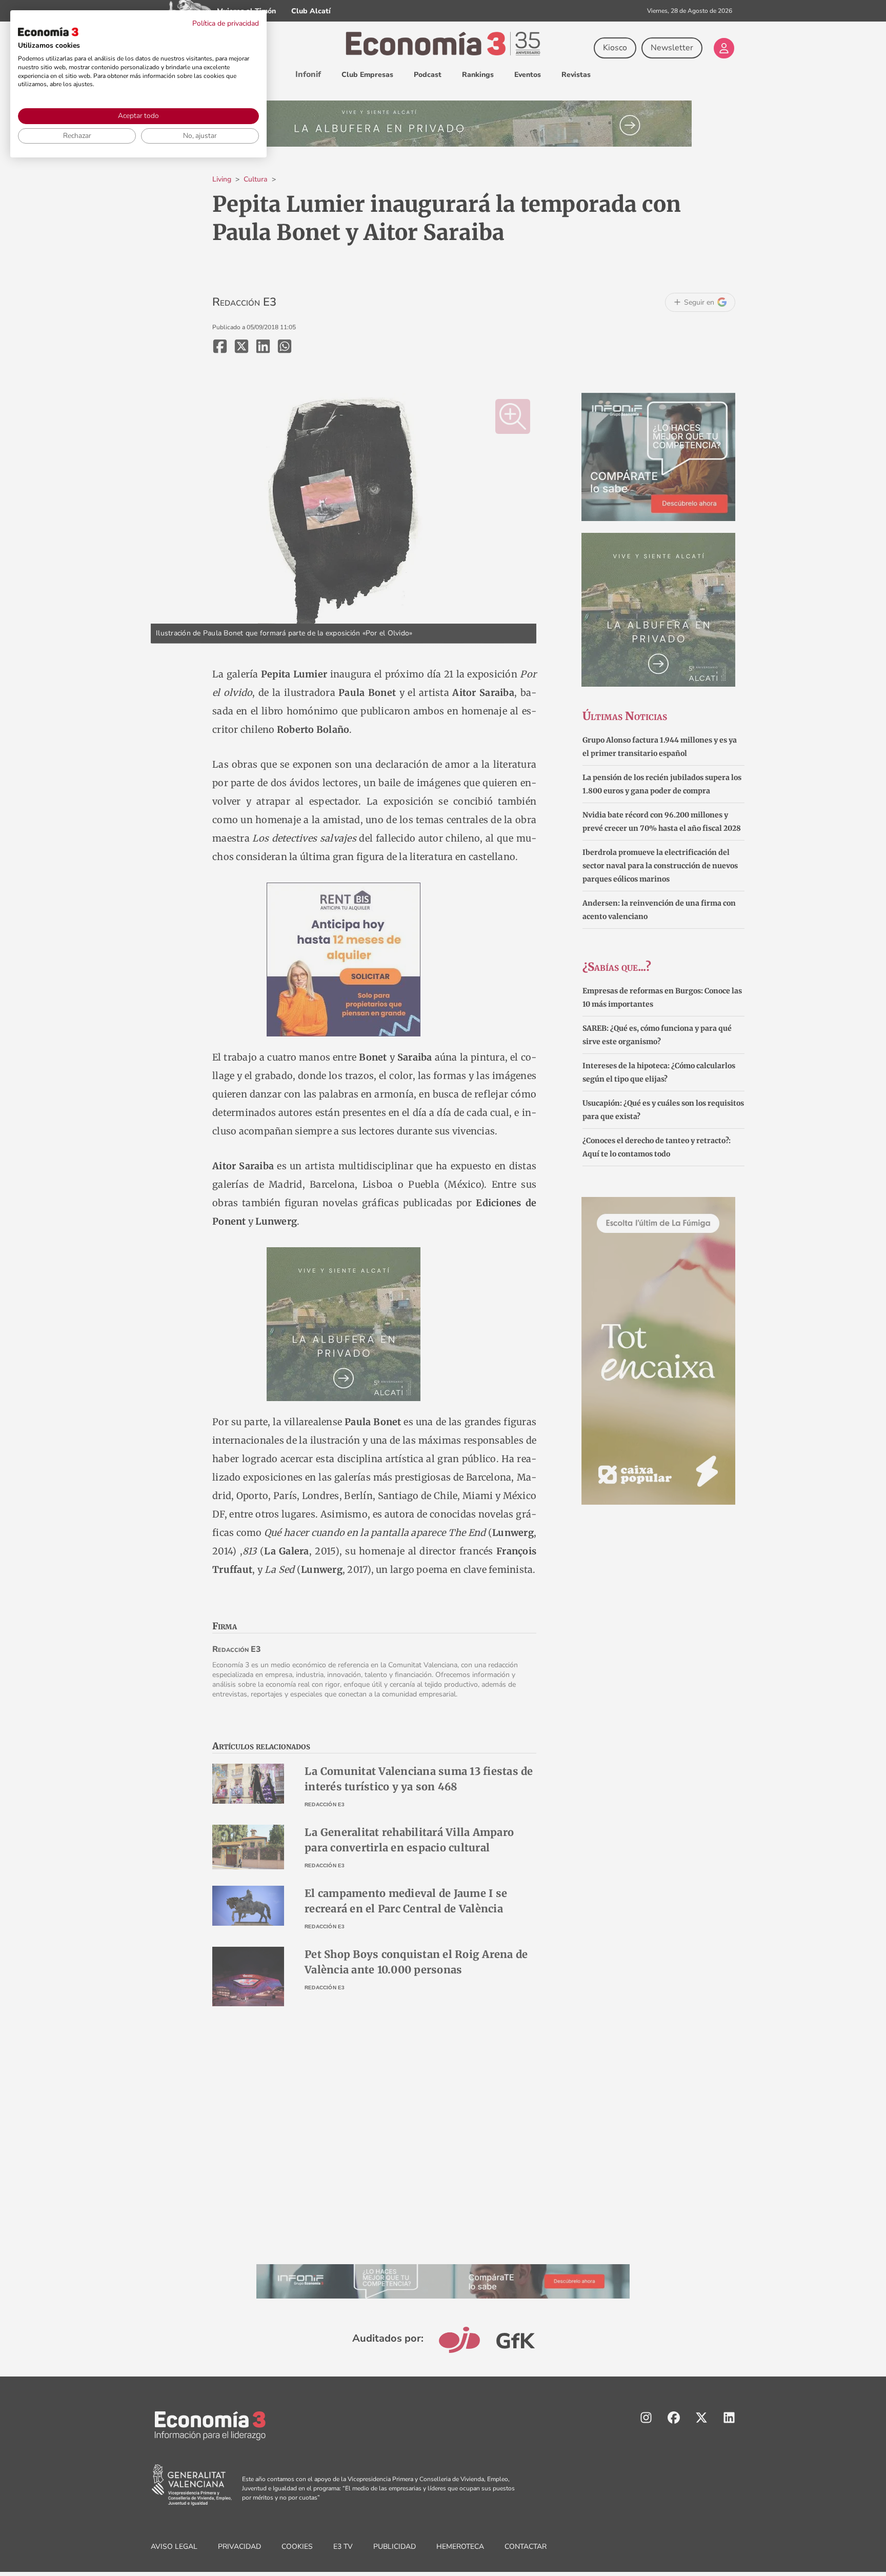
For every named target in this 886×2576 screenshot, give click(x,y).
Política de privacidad (226, 23)
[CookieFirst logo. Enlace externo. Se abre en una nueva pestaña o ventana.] (48, 32)
